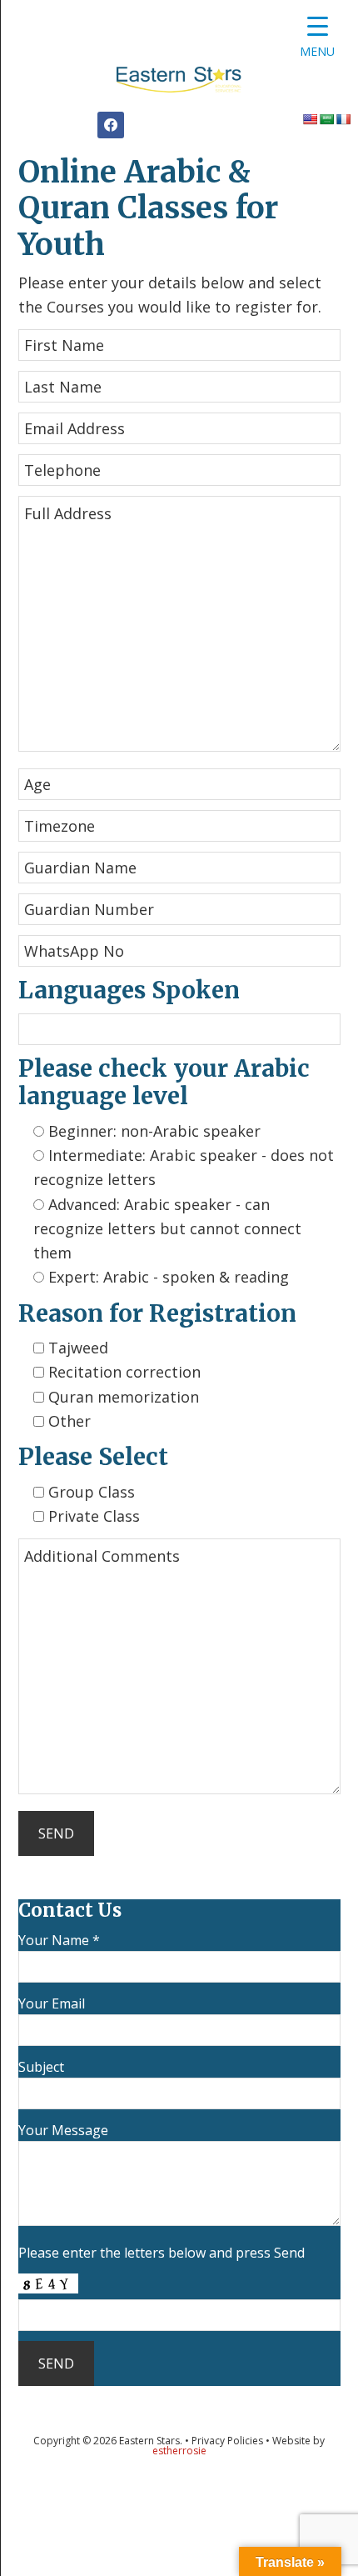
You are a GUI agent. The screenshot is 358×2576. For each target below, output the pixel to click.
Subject (41, 2067)
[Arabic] (326, 119)
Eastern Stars (179, 83)
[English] (310, 119)
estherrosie (179, 2451)
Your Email (52, 2003)
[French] (343, 119)
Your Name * (59, 1940)
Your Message (63, 2130)
